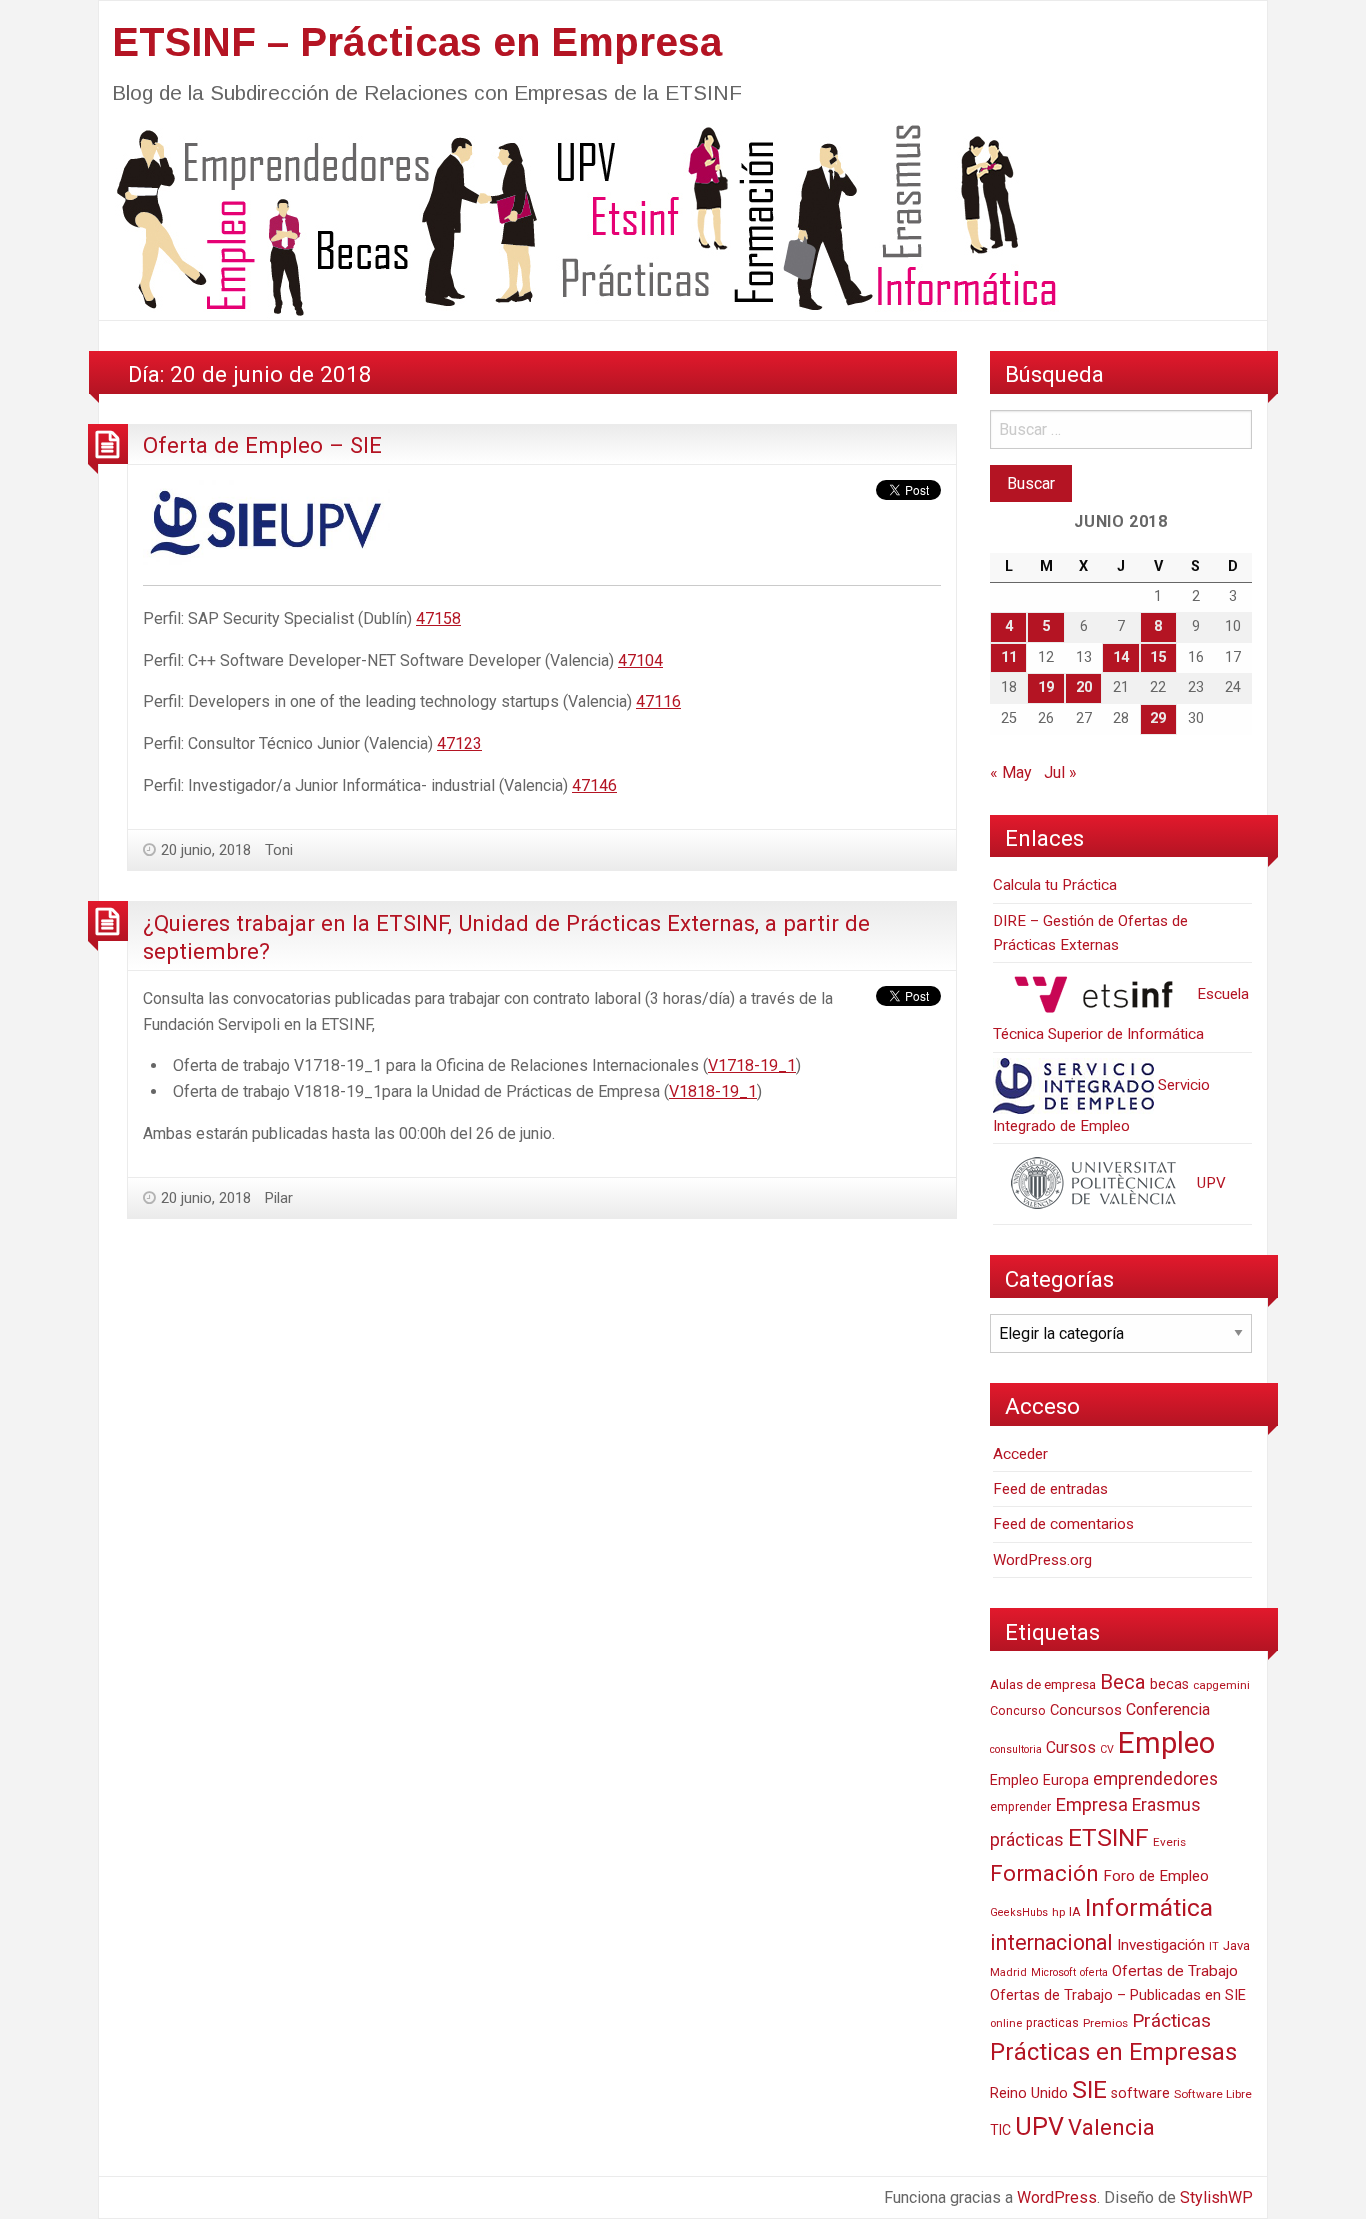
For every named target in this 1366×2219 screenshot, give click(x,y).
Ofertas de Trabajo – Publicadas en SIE (1118, 1995)
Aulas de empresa (1043, 1684)
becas (1169, 1684)
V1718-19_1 (752, 1065)
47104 (640, 660)
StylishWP (1216, 2197)
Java (1236, 1945)
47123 (459, 743)
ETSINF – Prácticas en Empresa (417, 42)
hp (1058, 1912)
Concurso (1018, 1710)
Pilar (279, 1198)
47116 (658, 701)
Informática (1149, 1907)
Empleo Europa (1039, 1780)
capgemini (1221, 1685)
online (1006, 2023)
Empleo (1166, 1743)
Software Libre (1213, 2094)
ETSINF (1108, 1837)
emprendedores (1155, 1779)
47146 (594, 785)
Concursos (1086, 1710)
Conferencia (1168, 1709)
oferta (1094, 1972)
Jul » (1060, 772)
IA (1075, 1911)
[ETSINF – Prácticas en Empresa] (579, 218)
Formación (1044, 1873)
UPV (1209, 1183)
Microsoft (1053, 1972)
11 (1009, 657)
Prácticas (1171, 2020)
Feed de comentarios (1063, 1524)
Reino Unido (1029, 2093)
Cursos (1071, 1747)
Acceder (1020, 1454)
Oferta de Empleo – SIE (262, 445)
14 (1121, 657)
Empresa (1091, 1805)
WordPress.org (1042, 1560)
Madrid (1008, 1972)
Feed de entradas (1050, 1489)
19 (1046, 687)
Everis (1169, 1842)
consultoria (1016, 1749)
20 (1084, 687)
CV (1107, 1749)
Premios (1105, 2023)
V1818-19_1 (713, 1091)
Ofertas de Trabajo (1175, 1971)
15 (1158, 657)
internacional (1051, 1942)
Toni (279, 850)
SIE (1089, 2089)
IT (1214, 1946)
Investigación (1161, 1945)
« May (1011, 772)
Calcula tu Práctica (1055, 885)
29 (1158, 718)
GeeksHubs (1019, 1912)
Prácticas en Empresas (1113, 2052)
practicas (1052, 2023)
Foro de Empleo (1156, 1876)
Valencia (1111, 2127)
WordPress (1057, 2197)
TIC (1000, 2130)
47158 (438, 618)
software (1140, 2093)
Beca (1123, 1682)
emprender (1020, 1807)
